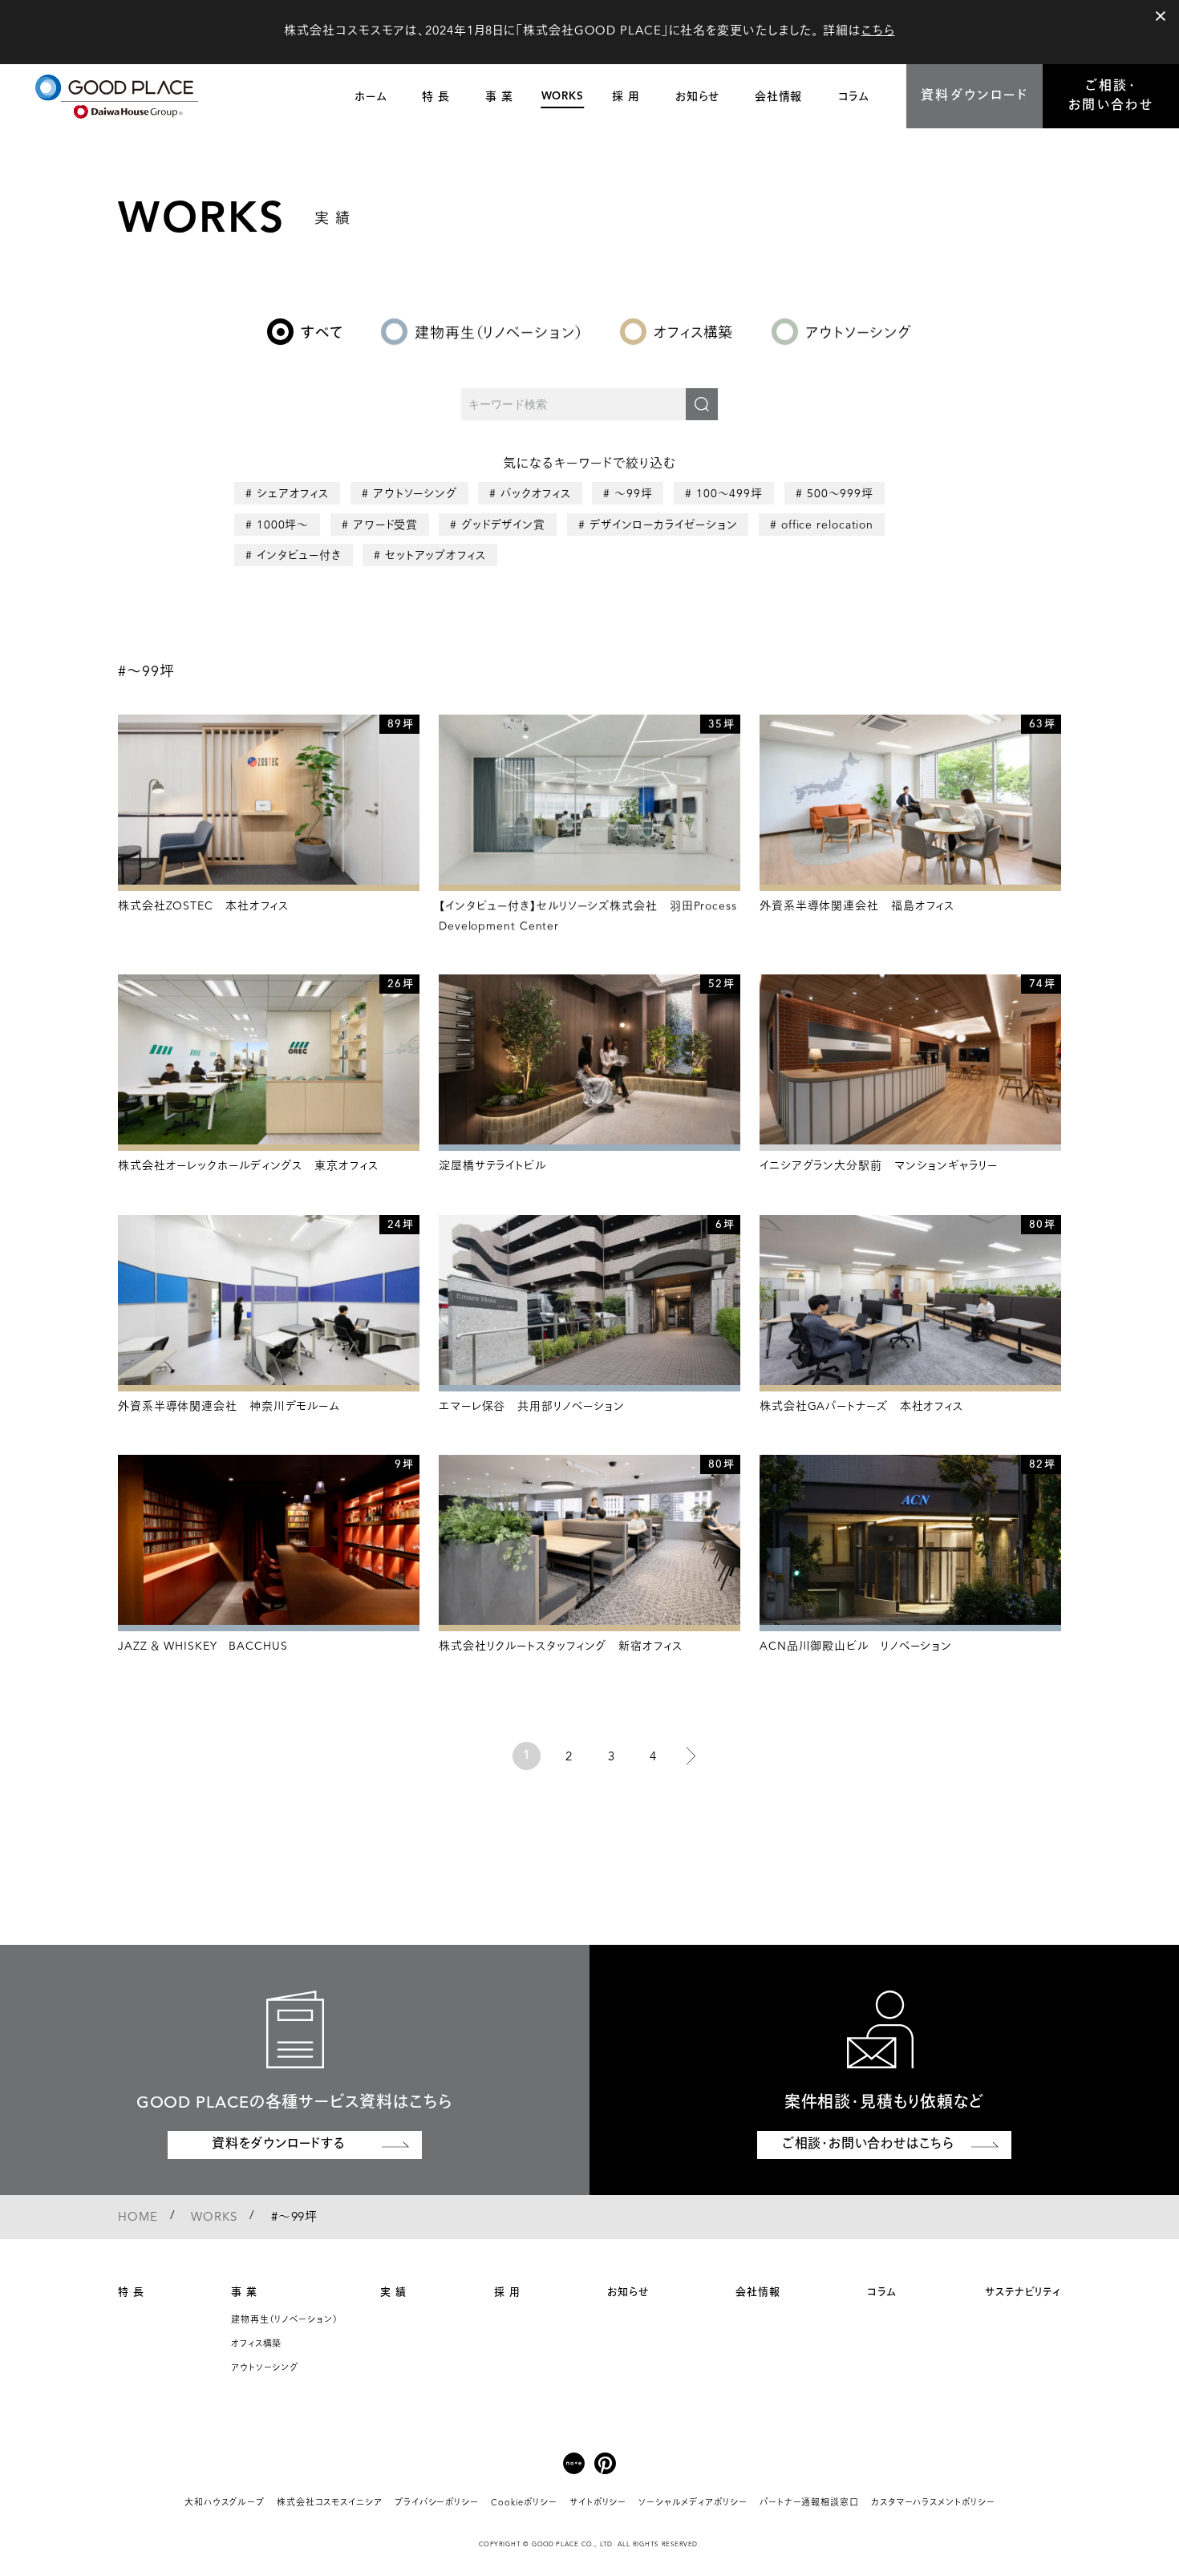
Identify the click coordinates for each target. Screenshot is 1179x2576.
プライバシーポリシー (437, 2503)
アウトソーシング (414, 494)
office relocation (827, 525)
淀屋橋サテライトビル (492, 1166)
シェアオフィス (293, 494)
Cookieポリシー (524, 2503)
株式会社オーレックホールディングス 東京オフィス (248, 1166)
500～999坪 (840, 494)
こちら (878, 32)
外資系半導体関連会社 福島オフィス (857, 906)
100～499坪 (729, 494)
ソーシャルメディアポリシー (693, 2503)
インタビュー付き (299, 556)
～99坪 (634, 494)
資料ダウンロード (974, 96)
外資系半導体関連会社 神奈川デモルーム (229, 1407)
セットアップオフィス (436, 556)
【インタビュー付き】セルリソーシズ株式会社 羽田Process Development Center (588, 916)
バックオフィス (536, 494)
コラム (882, 2292)
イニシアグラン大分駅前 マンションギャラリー (879, 1166)
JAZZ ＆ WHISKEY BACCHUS (203, 1646)
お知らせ (628, 2292)
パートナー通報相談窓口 (809, 2503)
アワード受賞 (385, 525)
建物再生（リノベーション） (285, 2321)
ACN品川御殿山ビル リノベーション (856, 1646)
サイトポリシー (598, 2503)
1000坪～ (283, 525)
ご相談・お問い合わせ (1111, 96)
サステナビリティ (1023, 2292)
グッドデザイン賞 (503, 525)
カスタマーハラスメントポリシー (933, 2503)
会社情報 (758, 2292)
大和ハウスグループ (225, 2503)
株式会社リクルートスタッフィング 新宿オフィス (561, 1646)
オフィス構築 (256, 2345)
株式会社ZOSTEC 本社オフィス (203, 906)
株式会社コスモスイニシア (330, 2503)
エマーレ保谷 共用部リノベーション (532, 1407)
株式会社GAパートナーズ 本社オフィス (861, 1407)
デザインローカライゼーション (663, 525)
